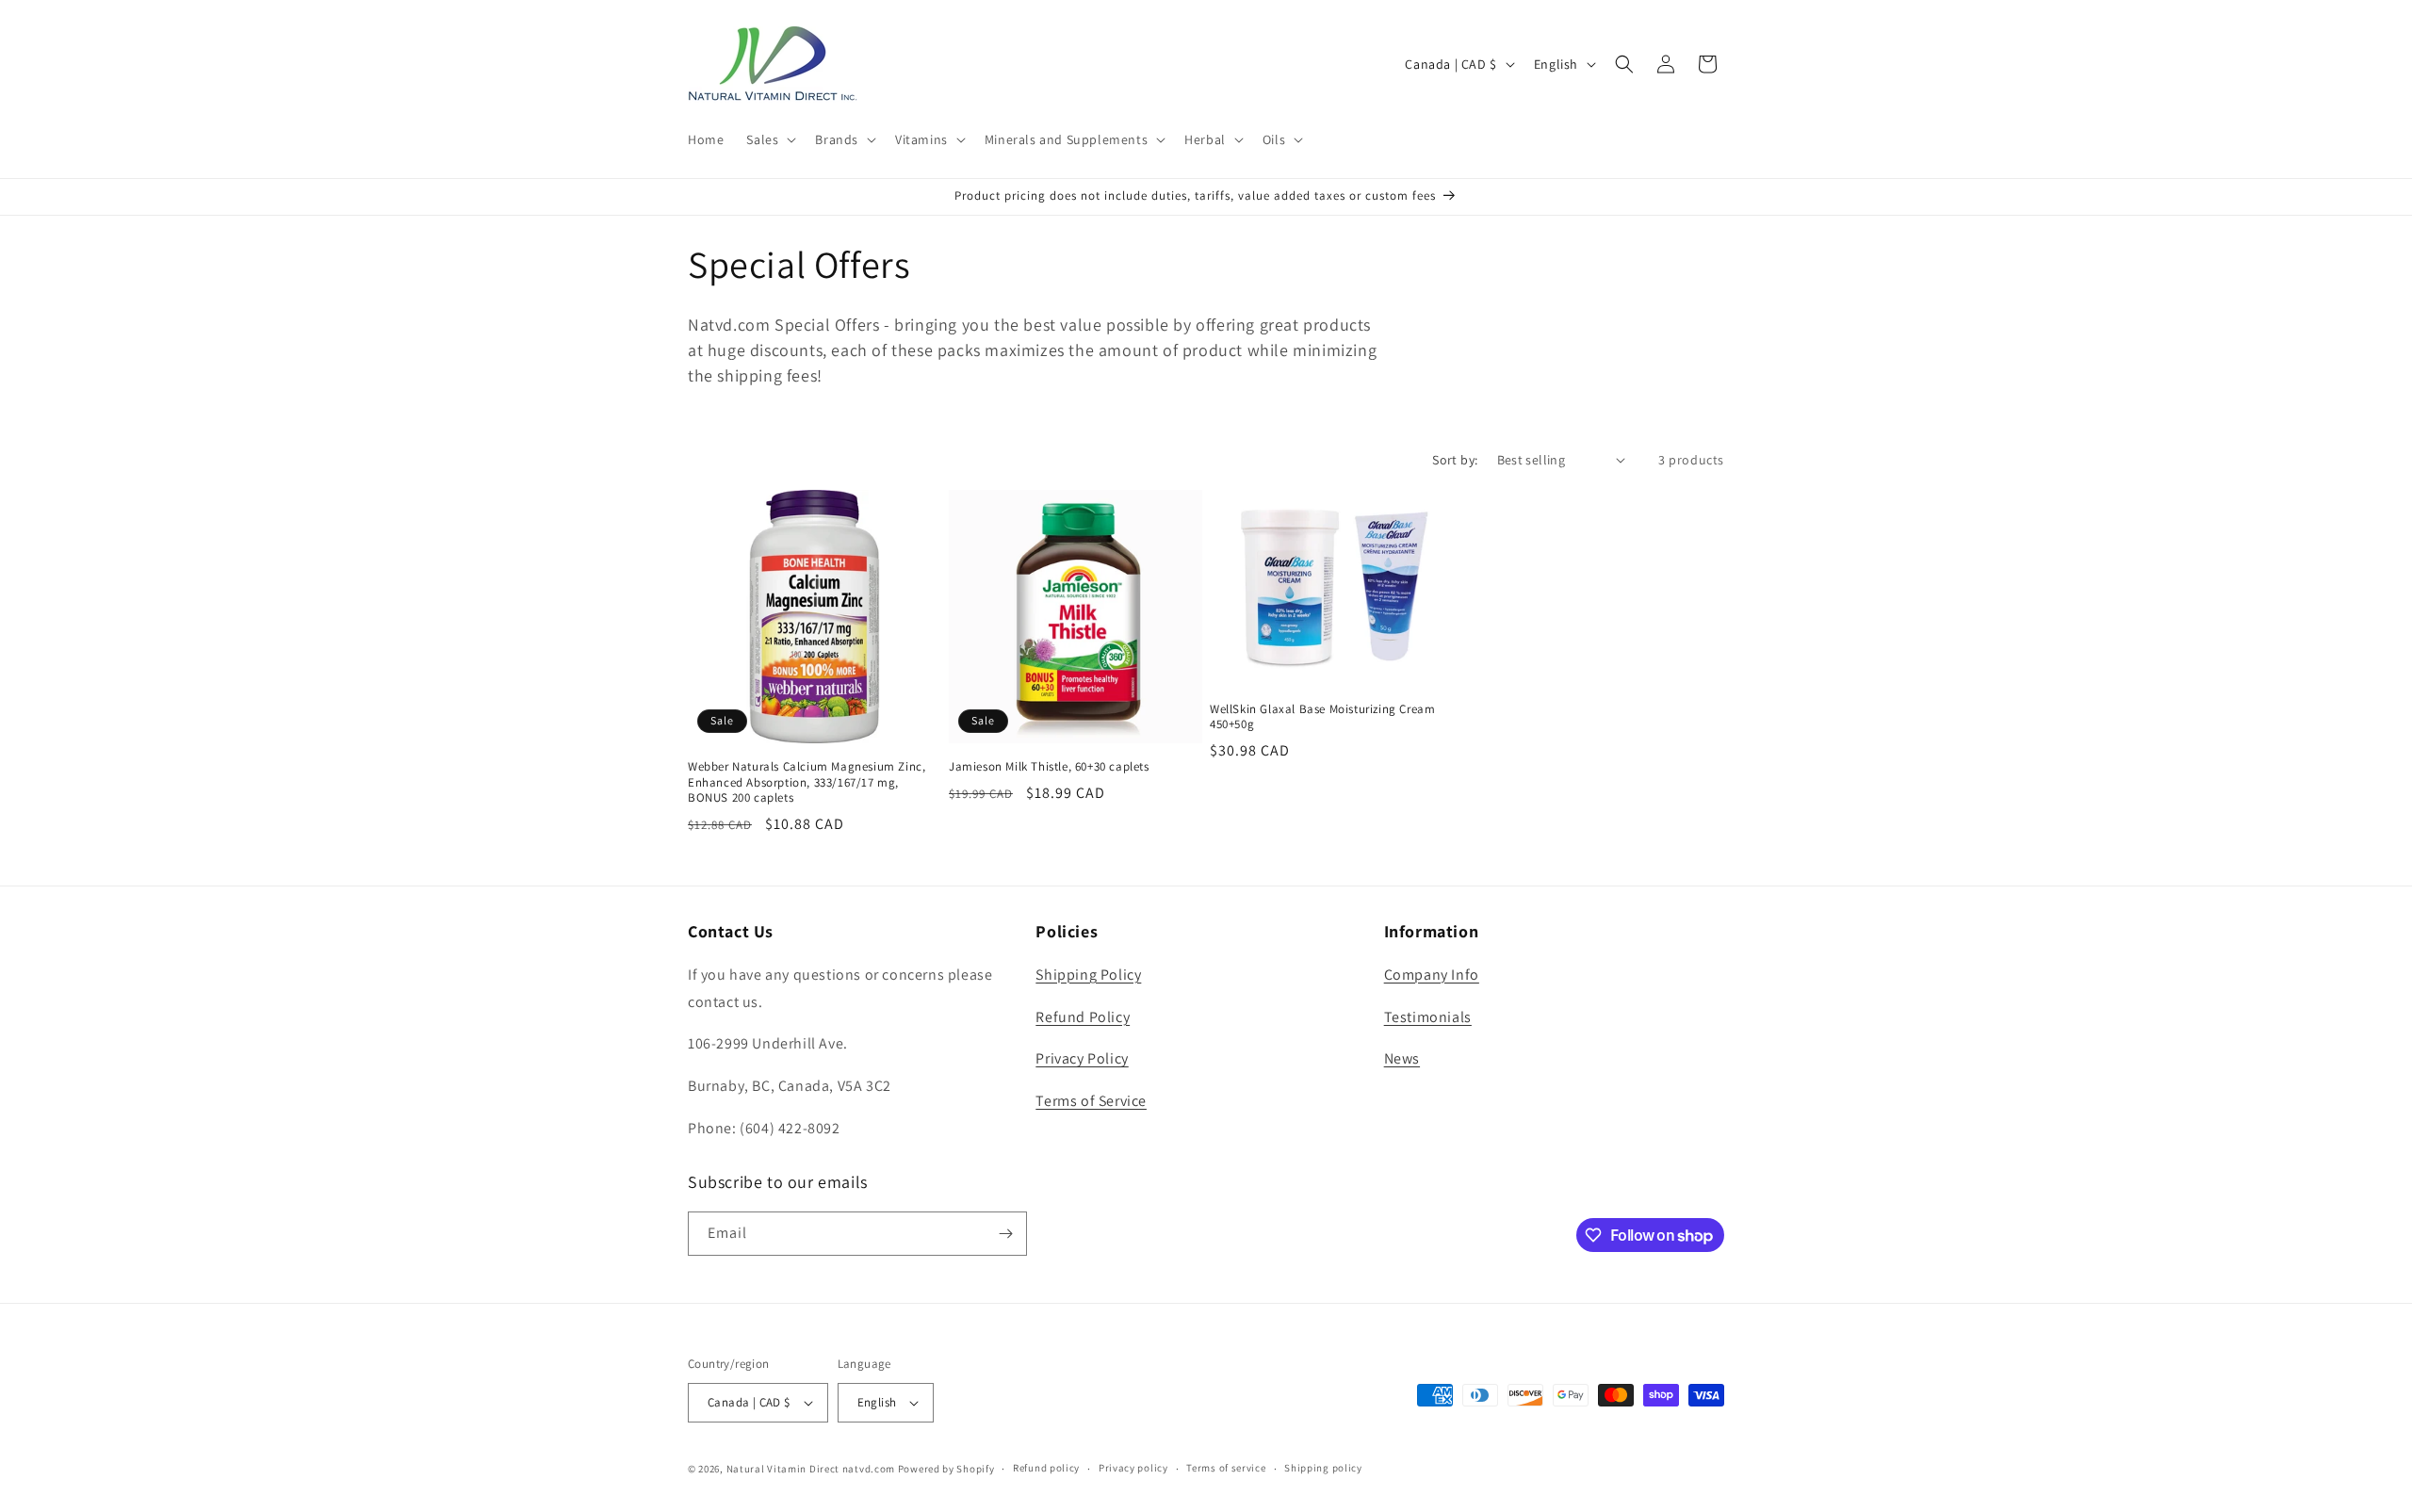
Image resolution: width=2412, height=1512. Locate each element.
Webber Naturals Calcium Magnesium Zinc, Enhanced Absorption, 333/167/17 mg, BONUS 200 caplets (807, 783)
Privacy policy (1133, 1468)
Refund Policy (1083, 1017)
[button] (769, 139)
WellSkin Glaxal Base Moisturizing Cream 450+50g (1322, 717)
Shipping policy (1323, 1468)
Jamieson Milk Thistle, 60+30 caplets (1049, 767)
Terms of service (1226, 1468)
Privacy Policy (1082, 1058)
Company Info (1432, 975)
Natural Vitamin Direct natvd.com (811, 1469)
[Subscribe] (1005, 1234)
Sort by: (1455, 460)
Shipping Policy (1088, 975)
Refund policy (1046, 1468)
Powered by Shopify (946, 1469)
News (1402, 1058)
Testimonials (1428, 1017)
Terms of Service (1091, 1101)
